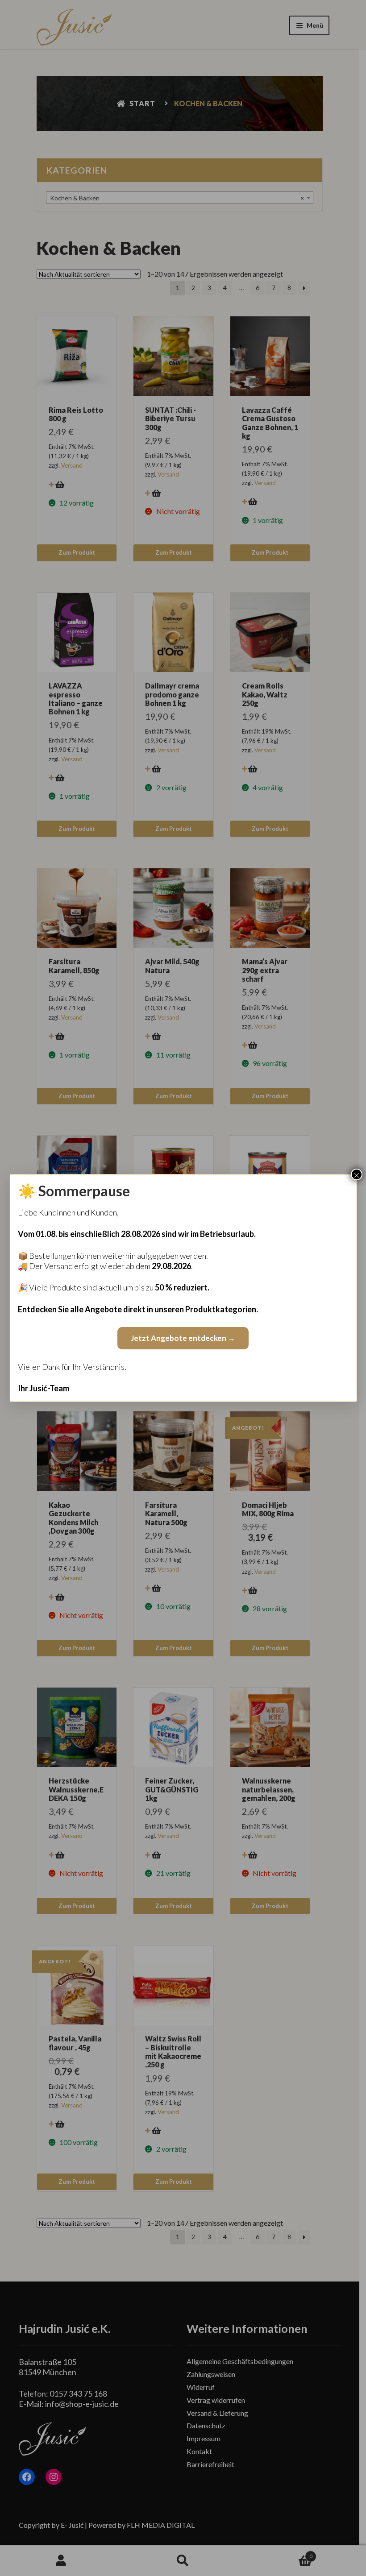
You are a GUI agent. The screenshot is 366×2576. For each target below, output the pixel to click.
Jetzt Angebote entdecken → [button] (183, 1338)
